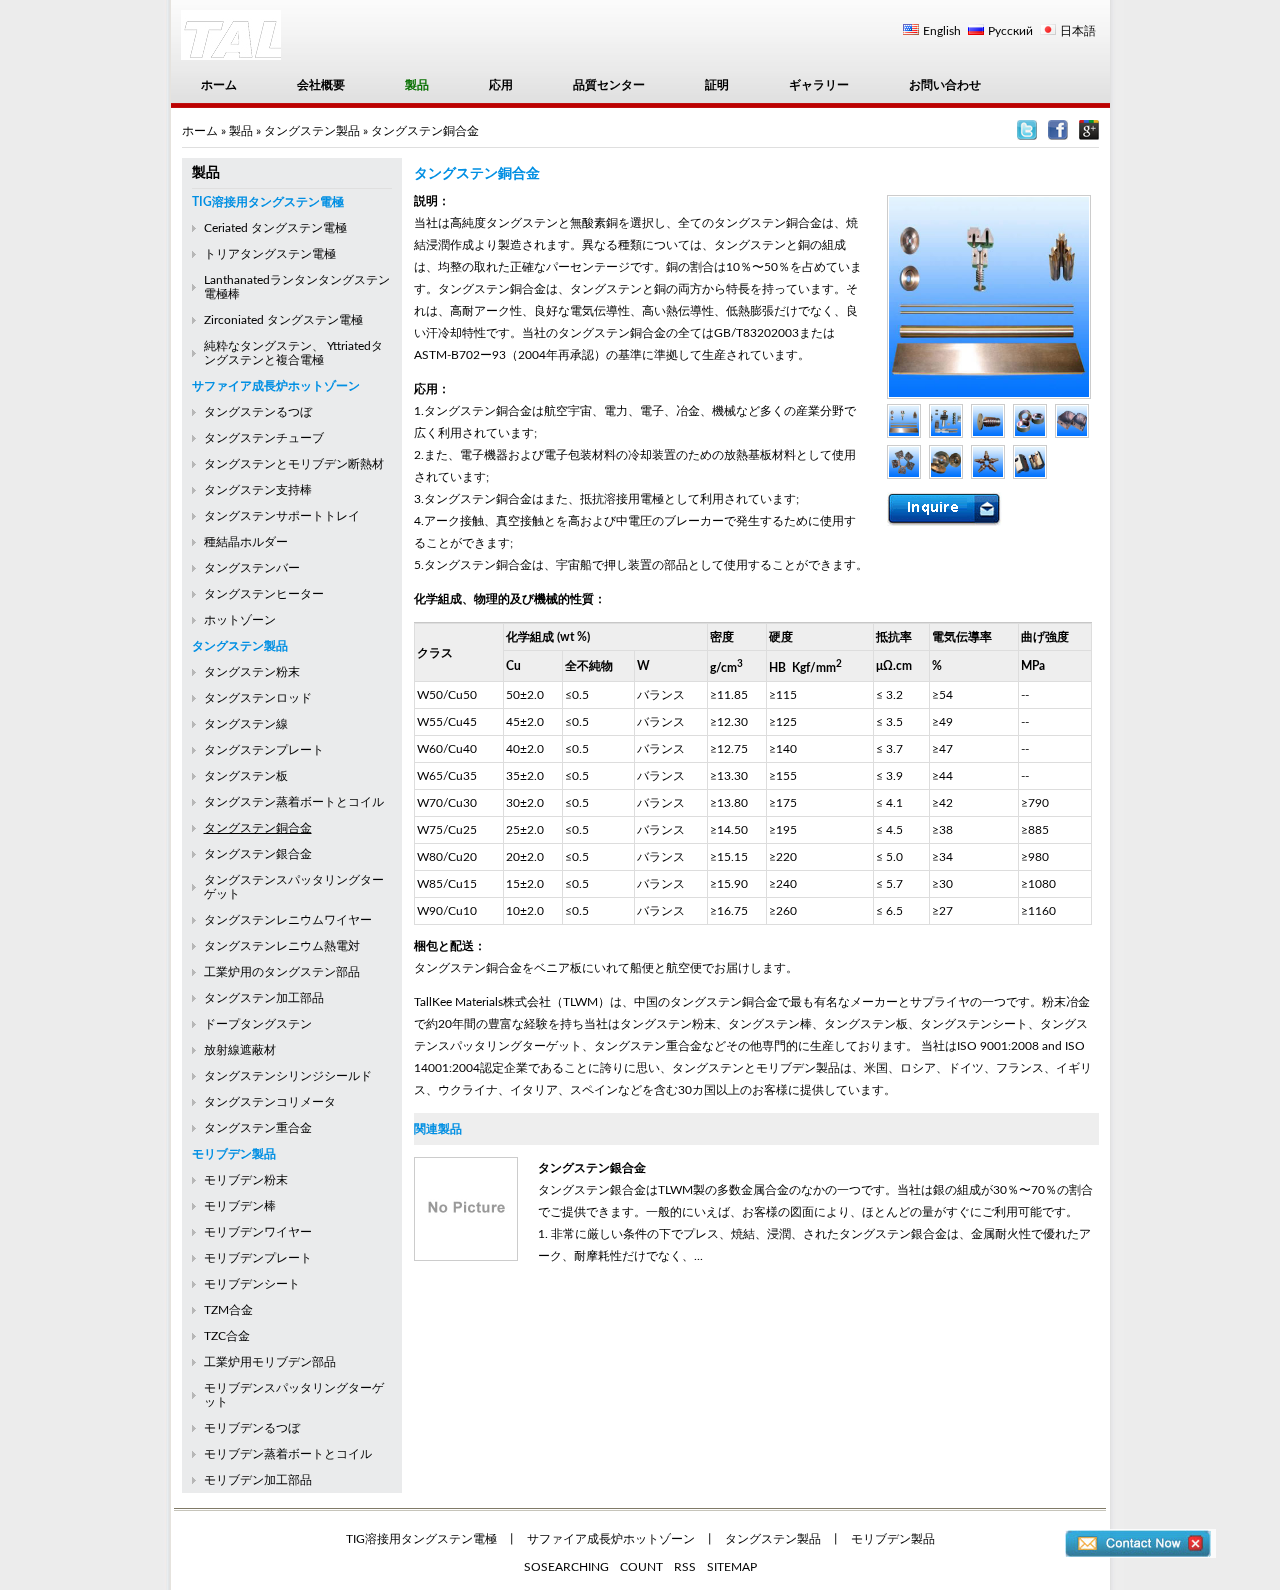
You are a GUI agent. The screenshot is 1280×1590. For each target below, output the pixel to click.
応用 (501, 85)
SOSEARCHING (566, 1567)
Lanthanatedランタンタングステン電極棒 (297, 287)
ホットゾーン (240, 620)
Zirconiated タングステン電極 (283, 320)
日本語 (1078, 31)
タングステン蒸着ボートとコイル (294, 802)
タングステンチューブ (264, 438)
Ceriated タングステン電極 (275, 228)
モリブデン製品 (234, 1154)
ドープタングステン (258, 1024)
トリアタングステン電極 (270, 254)
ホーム (219, 85)
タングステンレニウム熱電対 (282, 946)
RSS (685, 1567)
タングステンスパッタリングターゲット (294, 887)
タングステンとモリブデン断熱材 (294, 464)
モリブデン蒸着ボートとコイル (288, 1454)
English (942, 31)
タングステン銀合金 (258, 854)
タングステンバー (252, 568)
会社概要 (321, 85)
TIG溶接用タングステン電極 (268, 202)
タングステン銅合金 (258, 828)
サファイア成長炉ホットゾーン (276, 386)
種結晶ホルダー (246, 542)
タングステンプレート (264, 750)
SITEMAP (732, 1567)
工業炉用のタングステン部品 (282, 972)
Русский (1010, 31)
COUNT (641, 1567)
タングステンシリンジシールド (288, 1076)
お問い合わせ (945, 85)
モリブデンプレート (258, 1258)
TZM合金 (228, 1310)
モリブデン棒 (240, 1206)
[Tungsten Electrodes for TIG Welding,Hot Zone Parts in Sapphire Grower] (1027, 136)
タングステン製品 (312, 131)
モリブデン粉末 (246, 1180)
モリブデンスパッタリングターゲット (294, 1395)
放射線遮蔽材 (240, 1050)
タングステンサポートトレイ (282, 516)
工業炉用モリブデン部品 (270, 1362)
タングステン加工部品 (264, 998)
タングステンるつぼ (258, 412)
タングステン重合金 (258, 1128)
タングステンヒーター (264, 594)
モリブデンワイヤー (258, 1232)
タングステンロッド (258, 698)
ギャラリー (819, 85)
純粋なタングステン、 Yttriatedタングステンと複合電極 (293, 353)
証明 (717, 85)
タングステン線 (246, 724)
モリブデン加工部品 (258, 1480)
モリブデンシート (252, 1284)
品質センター (609, 85)
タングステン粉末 (252, 672)
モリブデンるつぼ (252, 1428)
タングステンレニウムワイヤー (288, 920)
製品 (417, 85)
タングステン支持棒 (258, 490)
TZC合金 (227, 1336)
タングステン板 (246, 776)
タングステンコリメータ (270, 1102)
